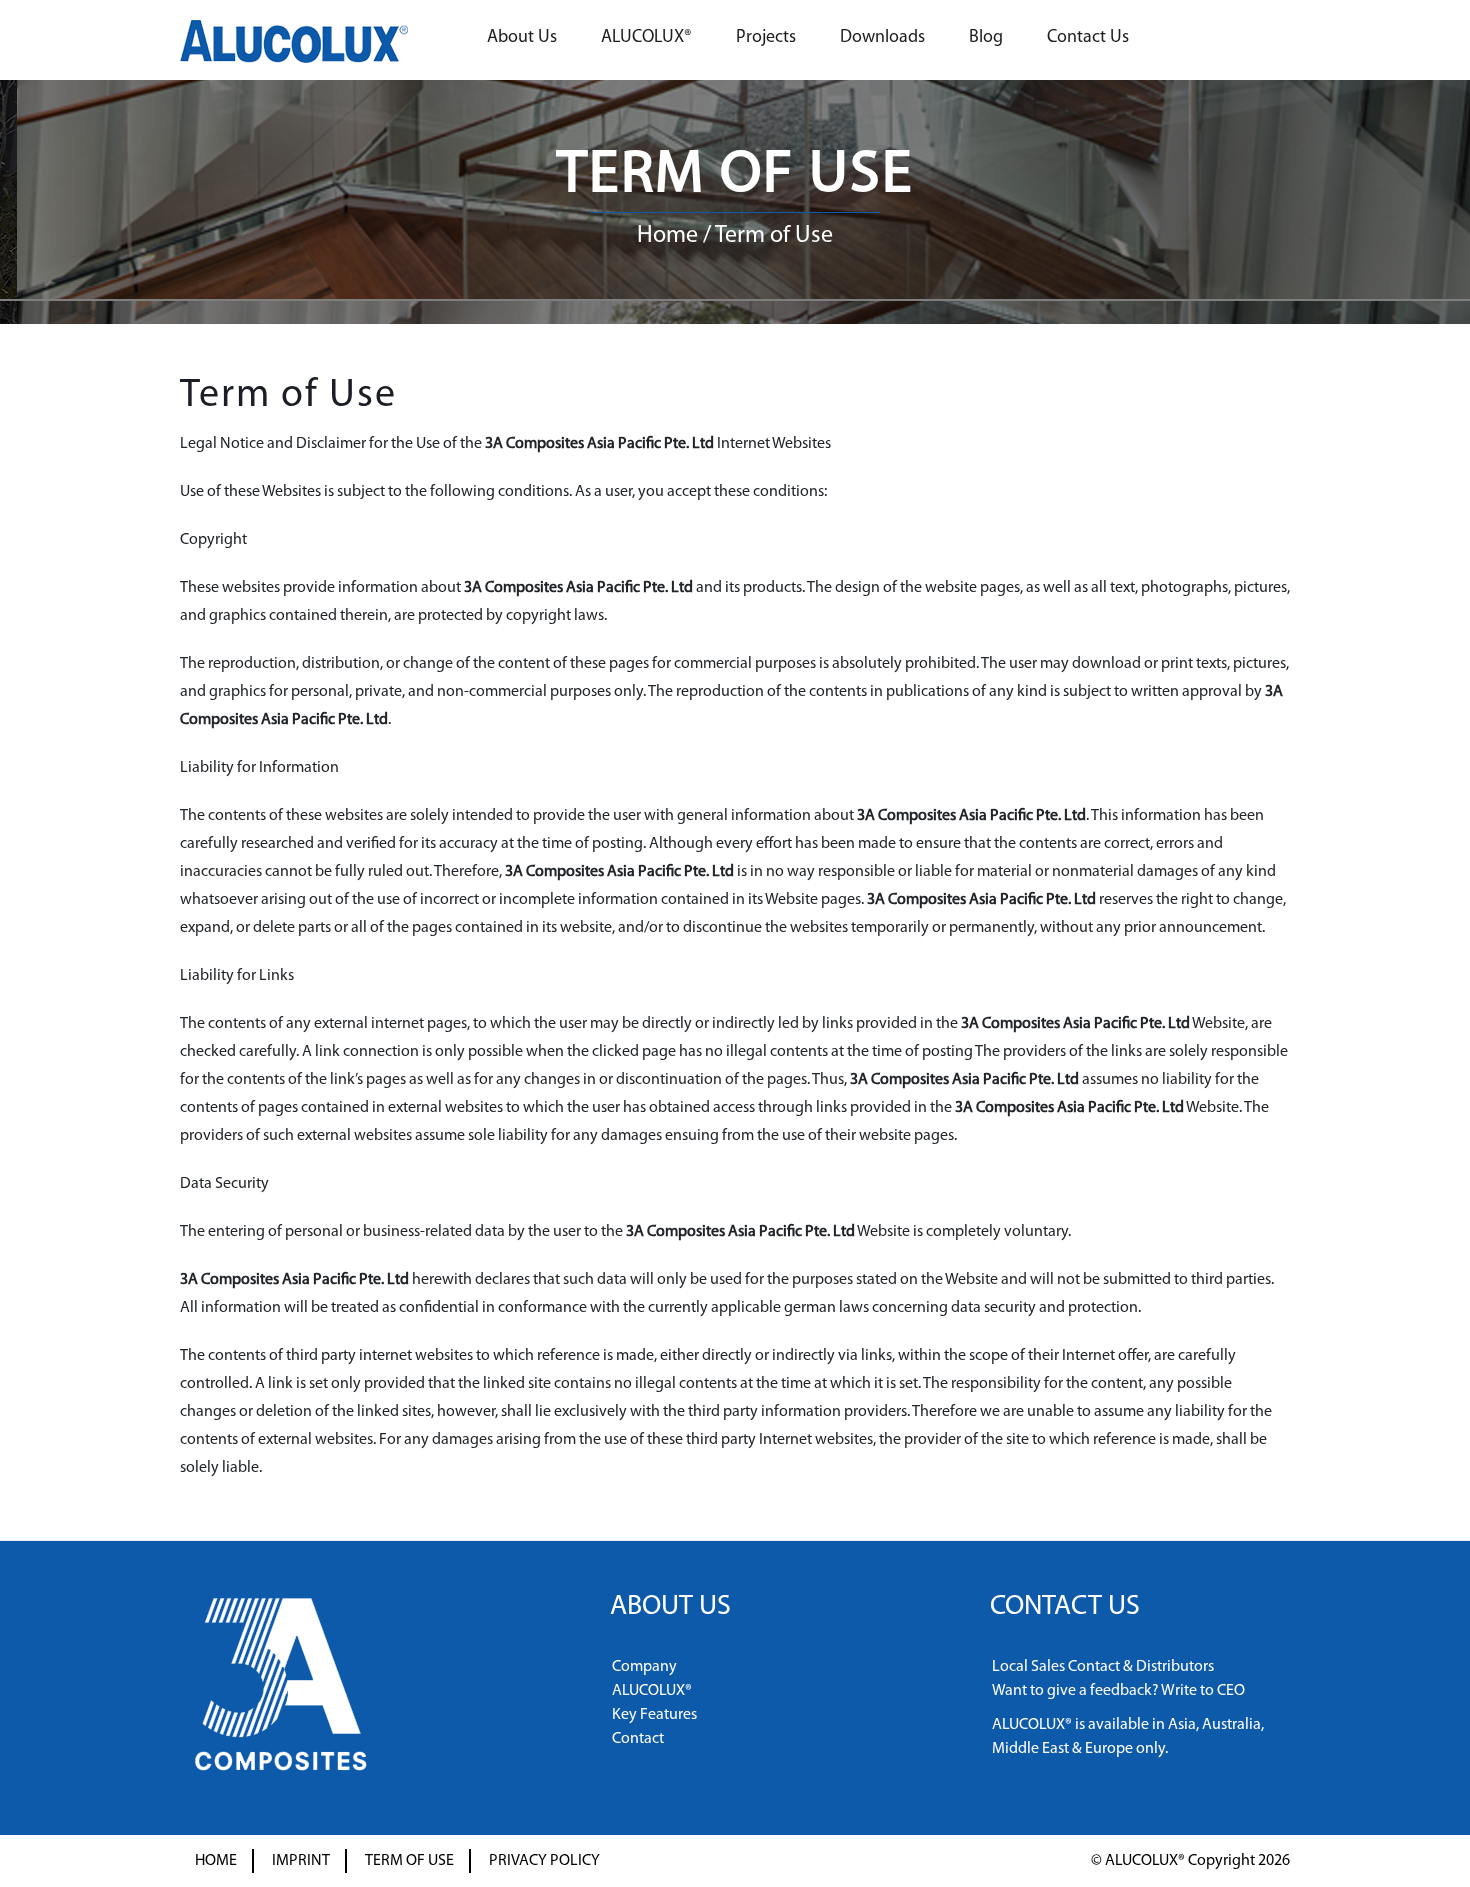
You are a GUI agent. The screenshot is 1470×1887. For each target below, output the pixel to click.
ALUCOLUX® (646, 38)
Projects (766, 38)
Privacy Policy (544, 1861)
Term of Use (409, 1861)
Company (644, 1667)
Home (667, 236)
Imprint (301, 1861)
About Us (522, 38)
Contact (638, 1739)
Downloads (882, 38)
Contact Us (1088, 38)
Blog (986, 38)
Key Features (654, 1715)
